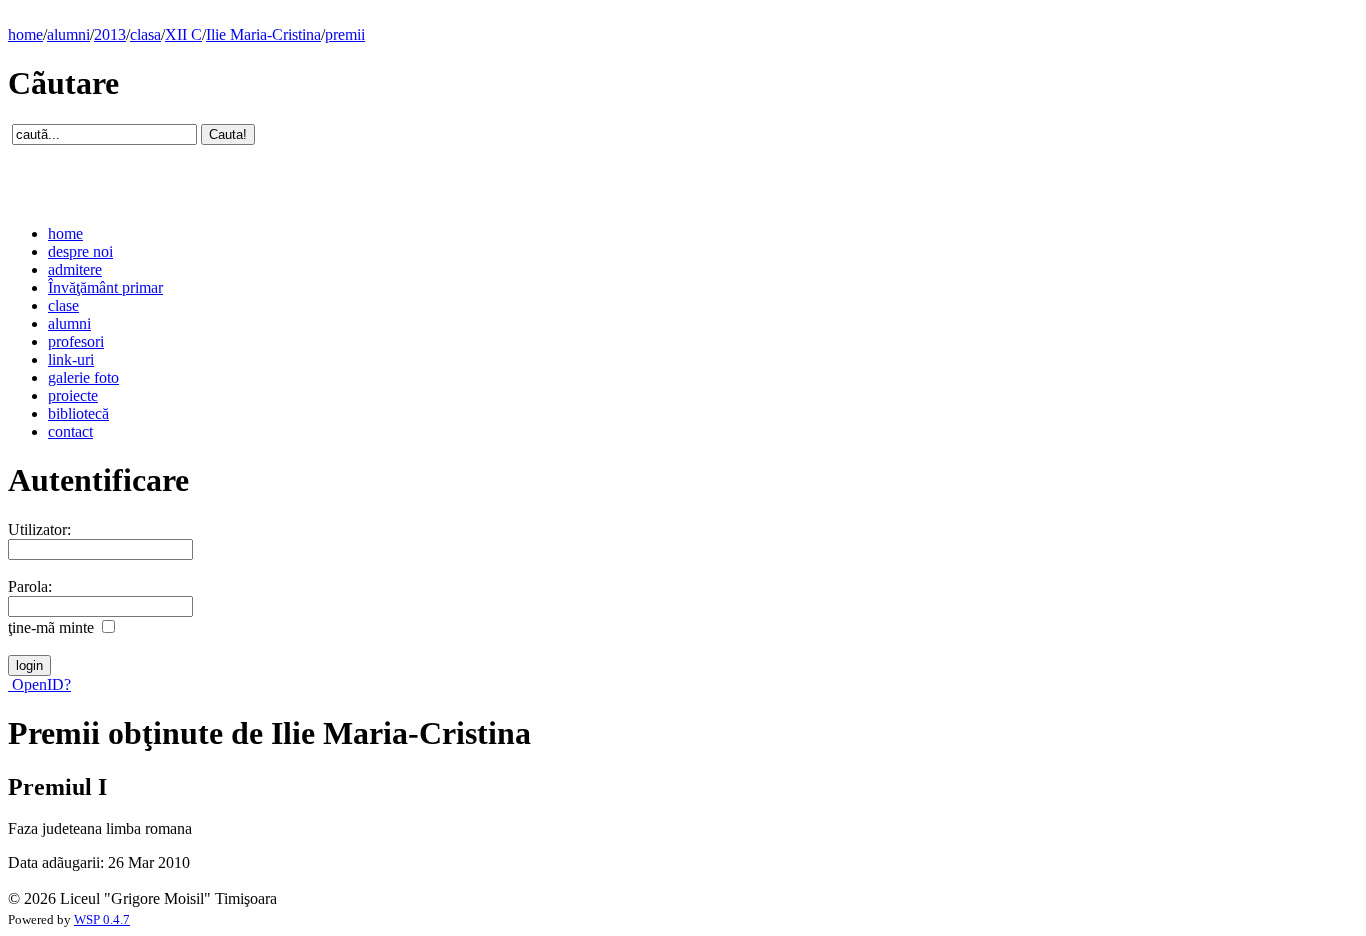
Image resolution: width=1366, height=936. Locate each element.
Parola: (30, 586)
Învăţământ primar (105, 287)
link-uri (71, 359)
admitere (75, 269)
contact (70, 431)
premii (345, 34)
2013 (110, 34)
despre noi (80, 251)
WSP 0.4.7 (102, 920)
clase (63, 305)
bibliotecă (78, 413)
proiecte (73, 395)
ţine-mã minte (51, 627)
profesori (76, 341)
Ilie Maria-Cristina (263, 34)
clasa (145, 34)
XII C (183, 34)
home (25, 34)
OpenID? (39, 684)
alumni (68, 34)
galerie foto (83, 377)
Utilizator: (39, 529)
